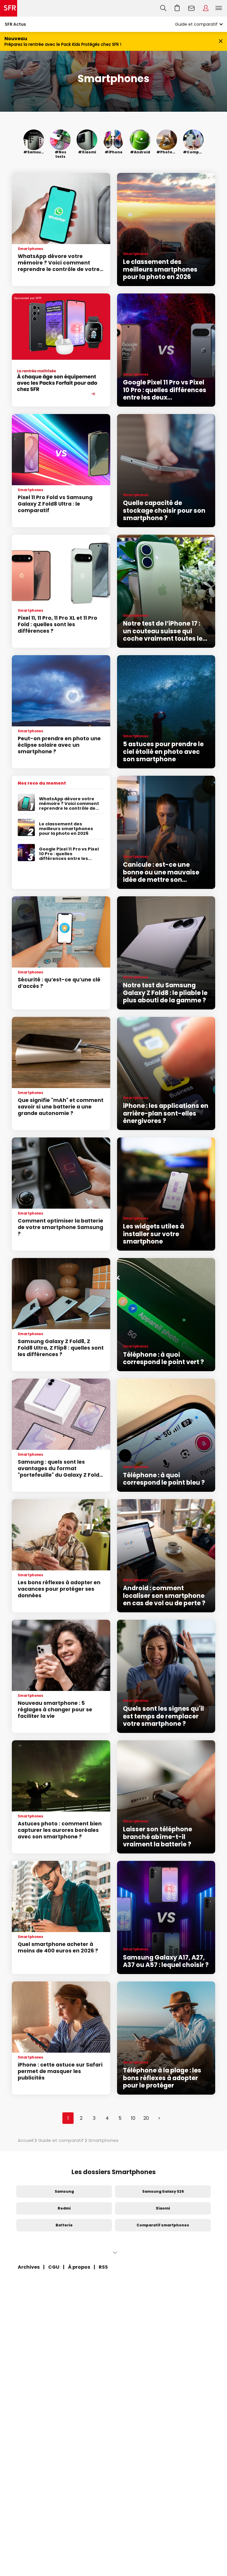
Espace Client (206, 8)
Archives (29, 2267)
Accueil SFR (9, 8)
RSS (103, 2267)
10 (133, 2118)
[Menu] (220, 8)
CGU (54, 2267)
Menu (219, 8)
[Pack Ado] (61, 350)
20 (146, 2118)
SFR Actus (15, 24)
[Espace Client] (206, 8)
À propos (79, 2267)
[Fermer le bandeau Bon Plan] (221, 42)
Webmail (192, 8)
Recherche (163, 8)
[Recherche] (163, 8)
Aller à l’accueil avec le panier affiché (177, 8)
